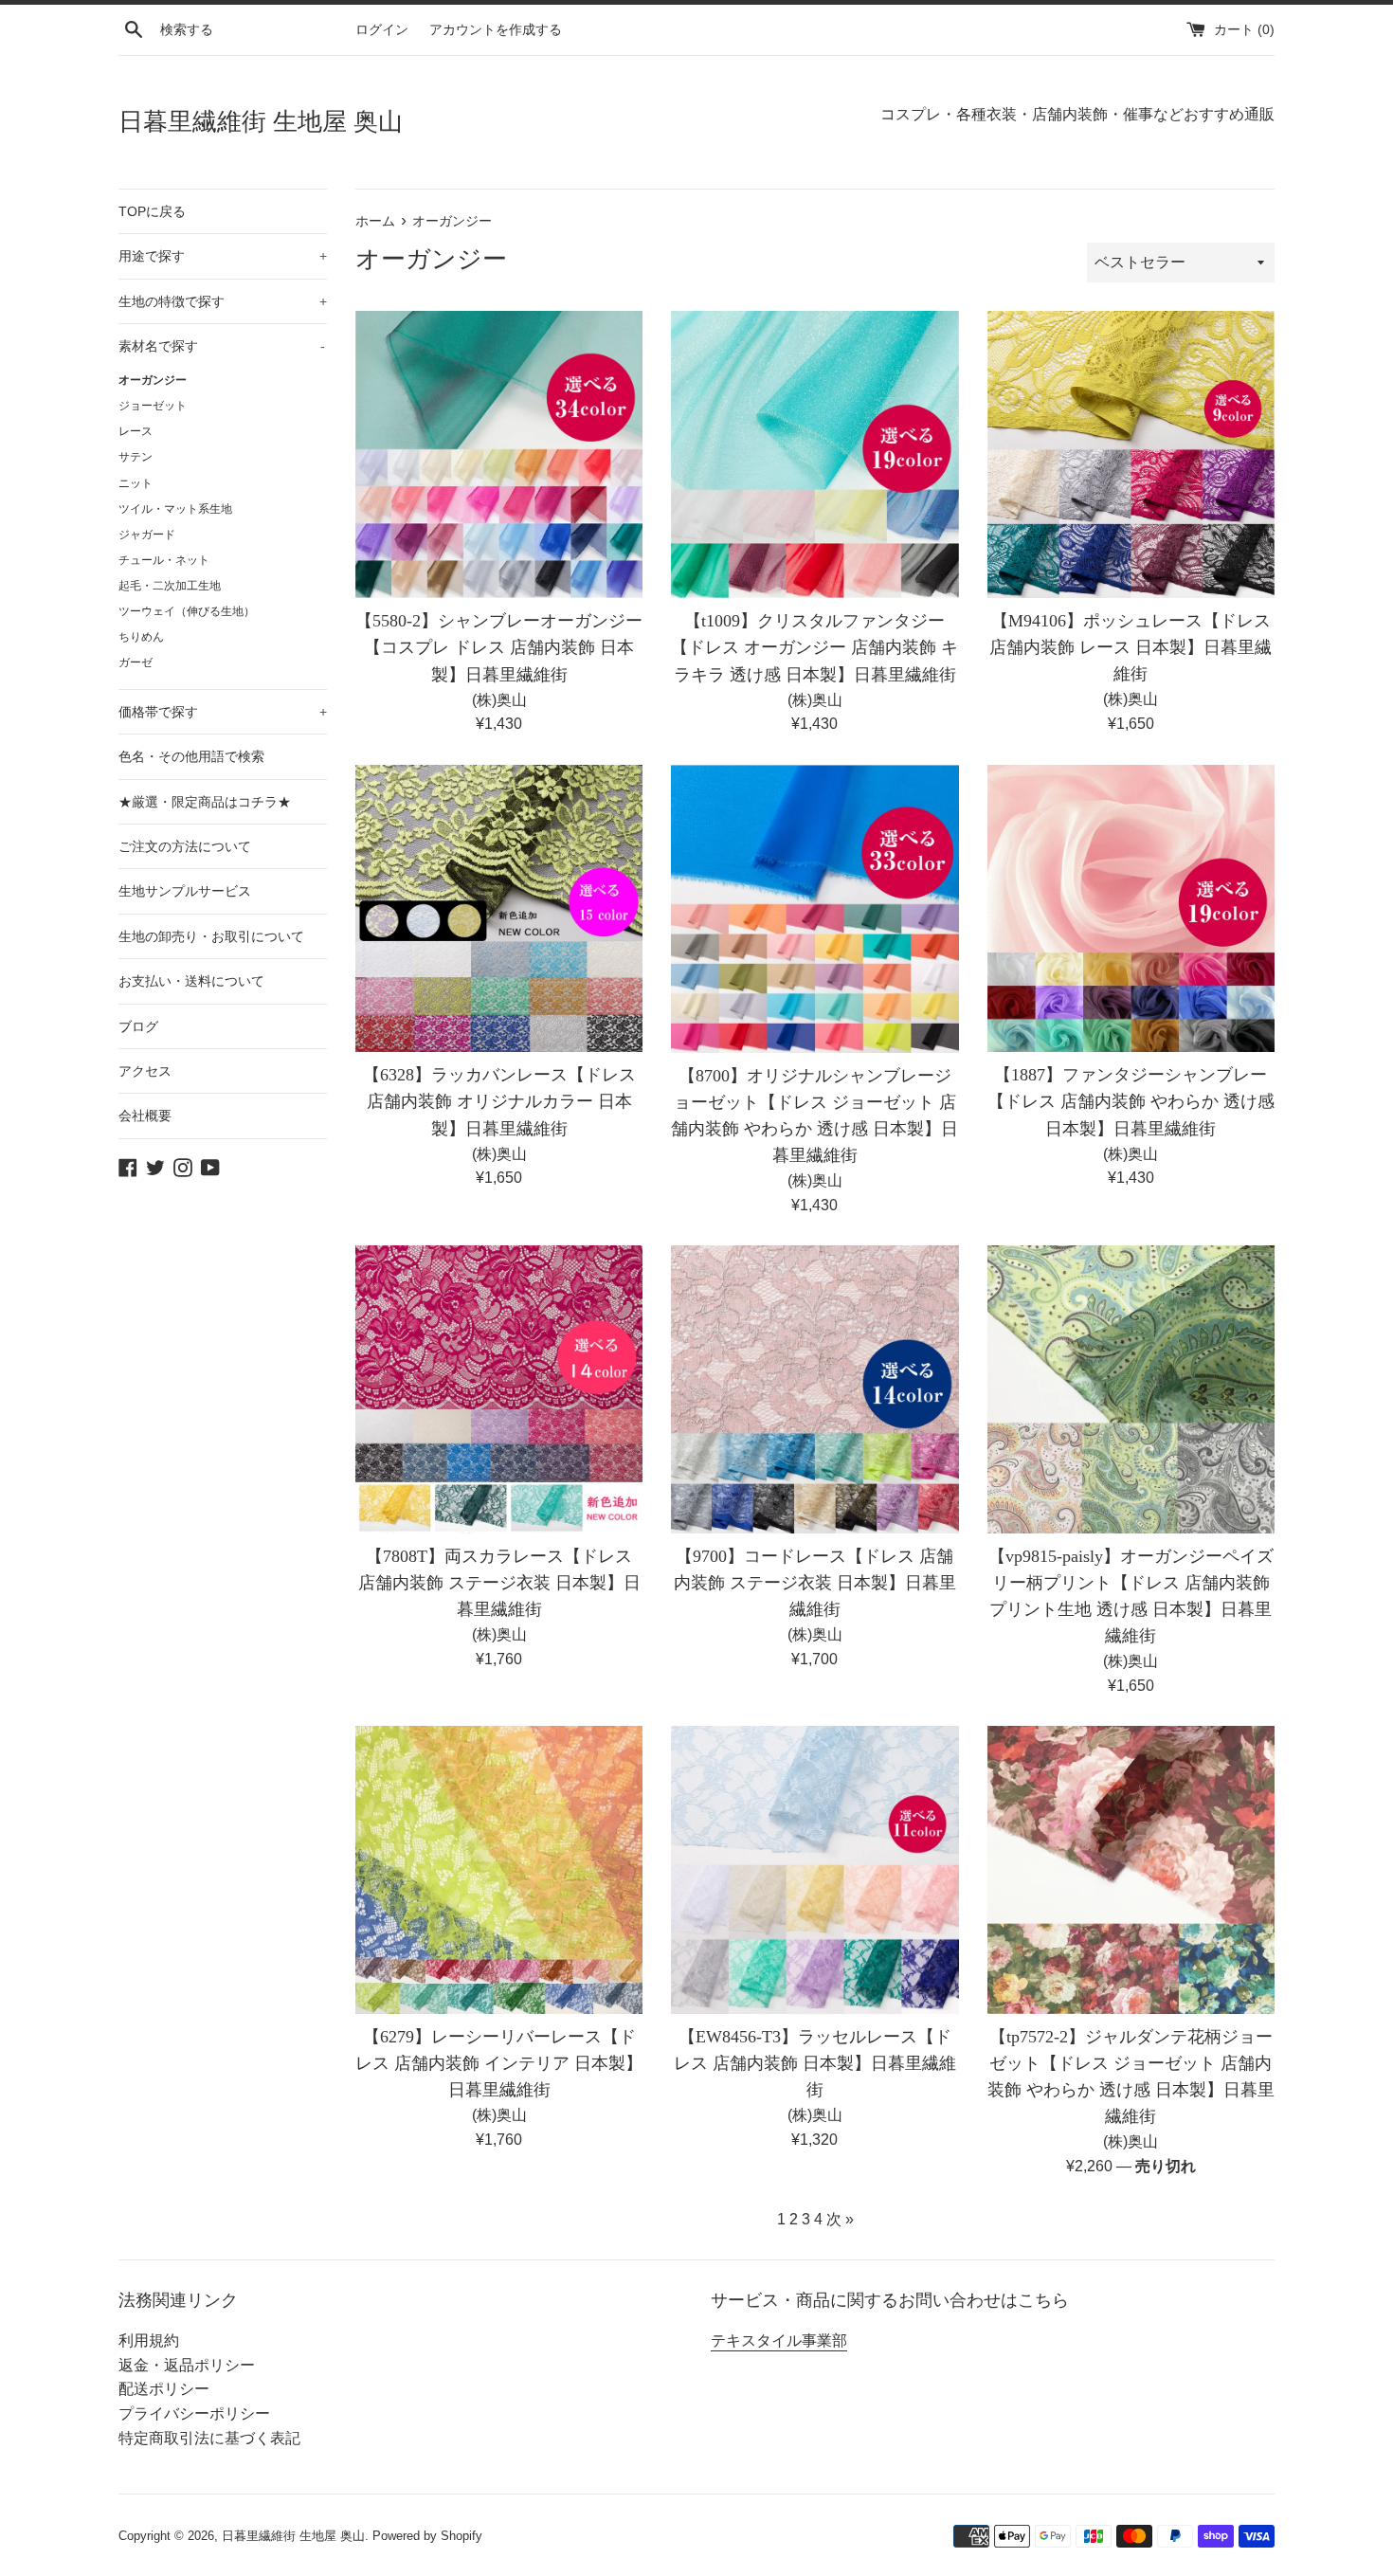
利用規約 (149, 2340)
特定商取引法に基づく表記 (209, 2438)
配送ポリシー (164, 2389)
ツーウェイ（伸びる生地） (187, 611)
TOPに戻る (152, 211)
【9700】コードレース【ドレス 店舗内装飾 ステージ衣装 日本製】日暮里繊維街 (815, 1583)
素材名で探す (222, 346)
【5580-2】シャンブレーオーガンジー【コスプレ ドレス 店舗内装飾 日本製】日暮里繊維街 (499, 647)
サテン (136, 457)
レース (136, 431)
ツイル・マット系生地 (175, 509)
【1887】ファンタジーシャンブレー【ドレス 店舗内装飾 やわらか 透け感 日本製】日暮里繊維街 (1131, 1101)
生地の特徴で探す (223, 301)
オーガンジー (153, 380)
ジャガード (147, 535)
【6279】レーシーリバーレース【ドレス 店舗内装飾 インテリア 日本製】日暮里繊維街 (499, 2063)
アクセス (145, 1071)
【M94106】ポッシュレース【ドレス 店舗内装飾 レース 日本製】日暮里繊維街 (1131, 647)
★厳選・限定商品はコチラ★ (205, 802)
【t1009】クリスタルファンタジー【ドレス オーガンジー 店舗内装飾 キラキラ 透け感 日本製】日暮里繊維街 (814, 647)
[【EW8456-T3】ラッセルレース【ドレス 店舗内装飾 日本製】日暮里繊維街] (814, 1869)
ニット (136, 483)
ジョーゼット (153, 406)
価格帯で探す (223, 712)
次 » (840, 2219)
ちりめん (141, 637)
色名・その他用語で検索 (191, 756)
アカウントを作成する (496, 29)
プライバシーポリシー (194, 2413)
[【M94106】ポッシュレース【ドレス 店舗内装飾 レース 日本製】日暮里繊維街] (1131, 454)
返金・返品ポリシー (187, 2365)
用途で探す (223, 256)
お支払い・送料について (191, 981)
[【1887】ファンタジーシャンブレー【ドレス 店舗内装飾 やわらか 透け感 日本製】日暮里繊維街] (1131, 908)
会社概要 (145, 1116)
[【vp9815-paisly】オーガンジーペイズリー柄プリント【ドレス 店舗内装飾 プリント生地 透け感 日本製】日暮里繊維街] (1131, 1389)
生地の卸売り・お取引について (211, 936)
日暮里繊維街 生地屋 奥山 (261, 122)
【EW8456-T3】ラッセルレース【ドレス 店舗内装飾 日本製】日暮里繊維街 (815, 2063)
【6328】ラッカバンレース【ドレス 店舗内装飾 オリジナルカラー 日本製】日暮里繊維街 (499, 1101)
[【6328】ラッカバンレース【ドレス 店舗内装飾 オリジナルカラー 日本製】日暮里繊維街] (499, 908)
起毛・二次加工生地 (170, 586)
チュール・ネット (164, 560)
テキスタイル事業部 (779, 2340)
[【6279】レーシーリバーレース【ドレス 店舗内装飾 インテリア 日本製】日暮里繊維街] (499, 1869)
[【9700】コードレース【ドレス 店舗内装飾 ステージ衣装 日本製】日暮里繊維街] (814, 1389)
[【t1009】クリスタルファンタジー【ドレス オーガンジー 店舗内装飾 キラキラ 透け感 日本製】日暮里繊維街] (814, 454)
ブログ (138, 1026)
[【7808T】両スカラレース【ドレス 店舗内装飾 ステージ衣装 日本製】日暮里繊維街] (499, 1389)
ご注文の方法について (185, 846)
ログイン (382, 29)
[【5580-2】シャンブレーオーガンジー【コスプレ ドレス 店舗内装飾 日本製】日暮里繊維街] (499, 454)
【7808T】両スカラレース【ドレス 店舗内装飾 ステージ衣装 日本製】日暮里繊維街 (499, 1583)
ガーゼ (136, 662)
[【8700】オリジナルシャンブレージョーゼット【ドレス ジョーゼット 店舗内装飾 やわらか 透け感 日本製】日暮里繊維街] (814, 909)
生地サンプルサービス (185, 891)
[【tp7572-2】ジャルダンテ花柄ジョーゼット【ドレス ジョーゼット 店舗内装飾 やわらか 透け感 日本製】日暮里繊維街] (1131, 1869)
